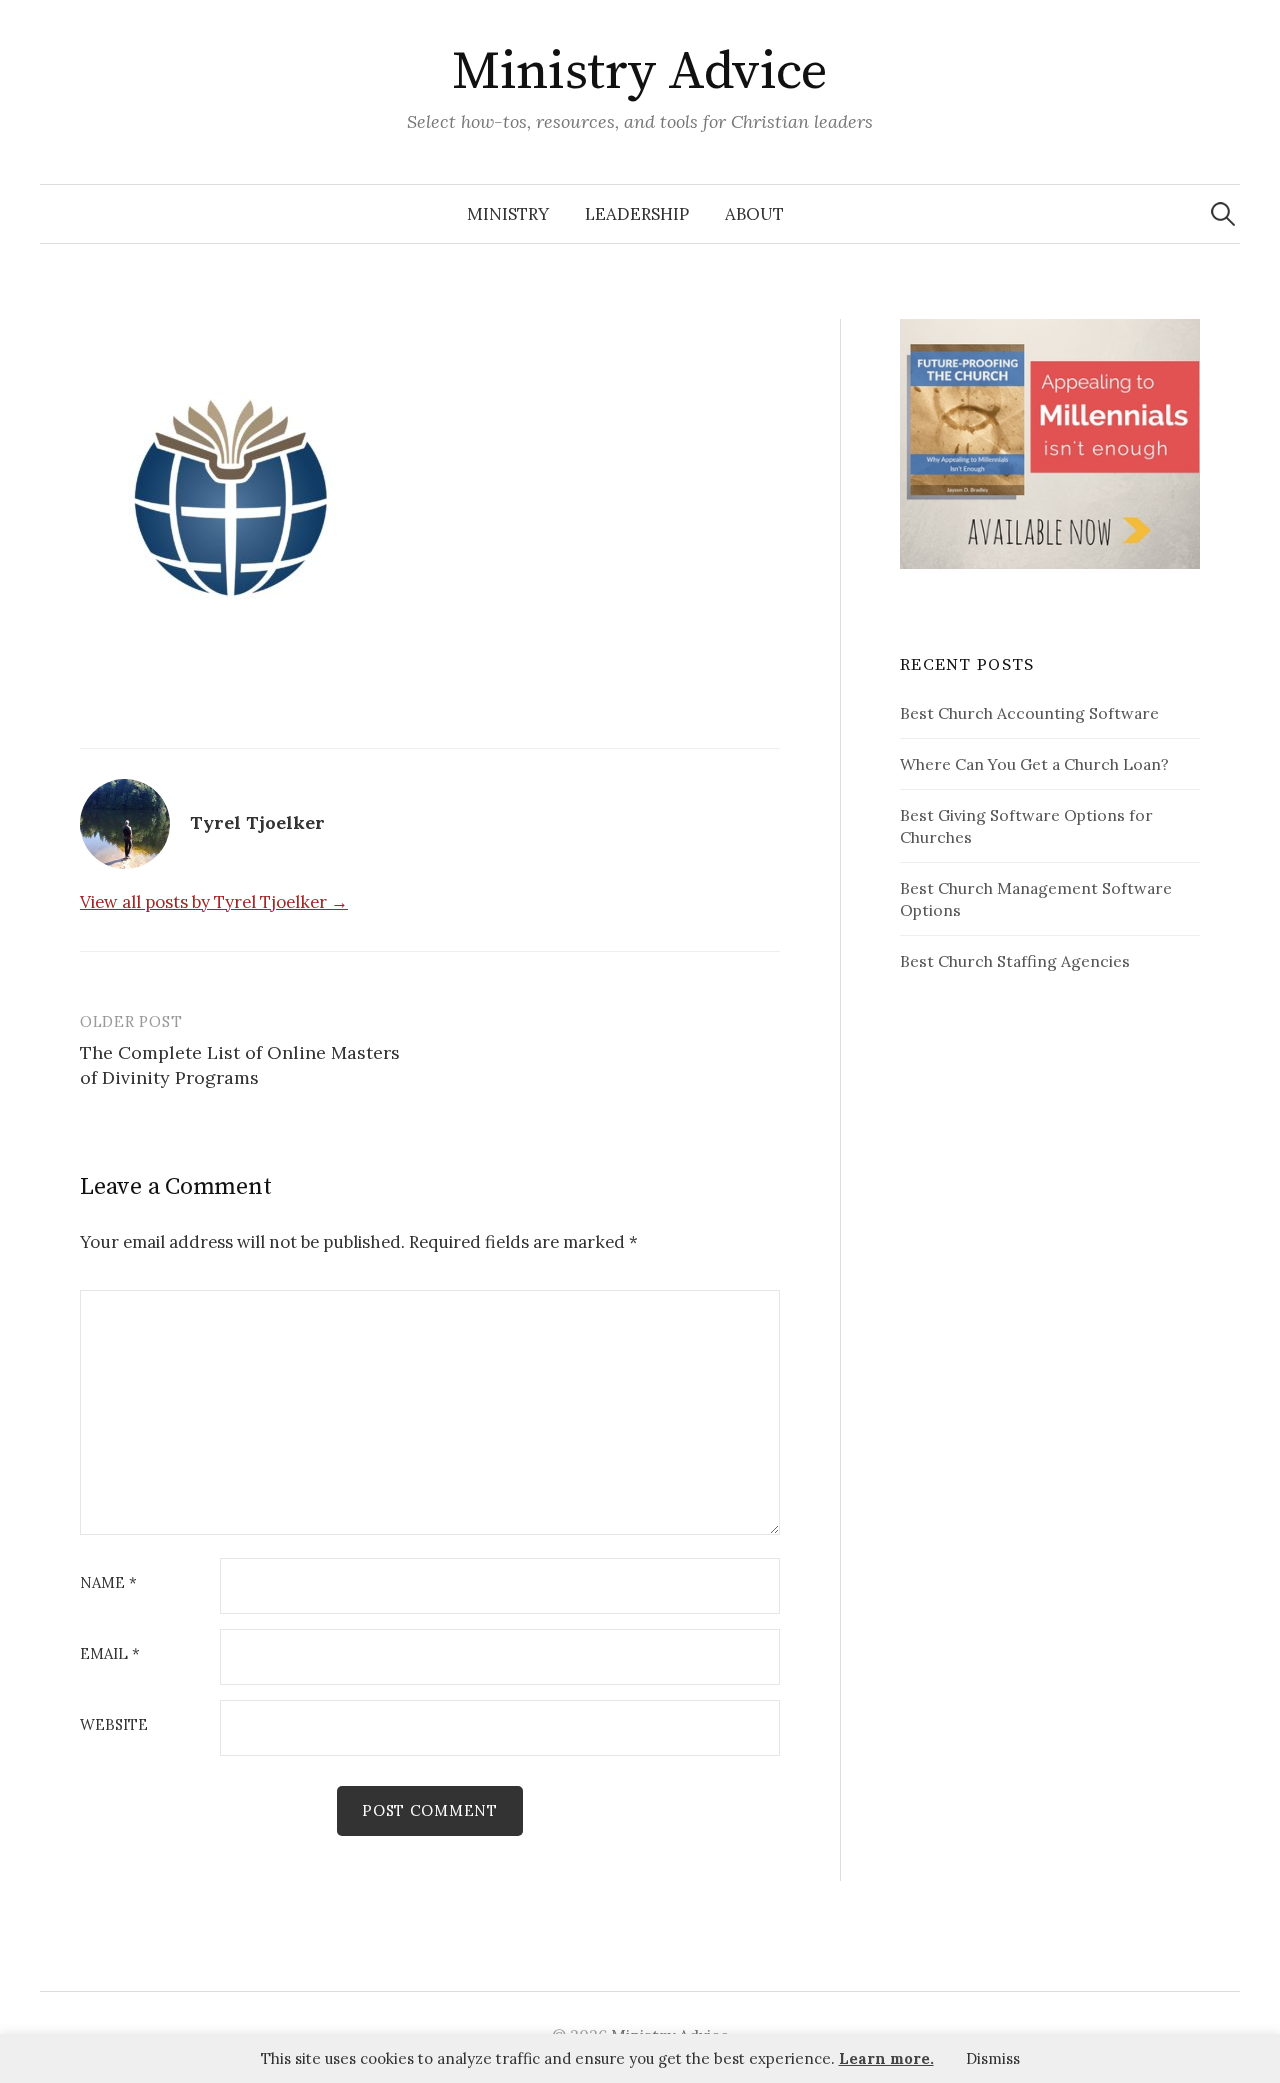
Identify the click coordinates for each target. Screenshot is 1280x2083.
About (754, 214)
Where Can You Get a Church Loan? (1034, 764)
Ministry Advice (640, 72)
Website (114, 1725)
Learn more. (886, 2058)
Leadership (637, 214)
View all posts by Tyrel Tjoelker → (214, 902)
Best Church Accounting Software (1029, 713)
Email (110, 1654)
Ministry (508, 214)
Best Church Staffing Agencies (1015, 961)
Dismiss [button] (993, 2058)
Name (108, 1583)
